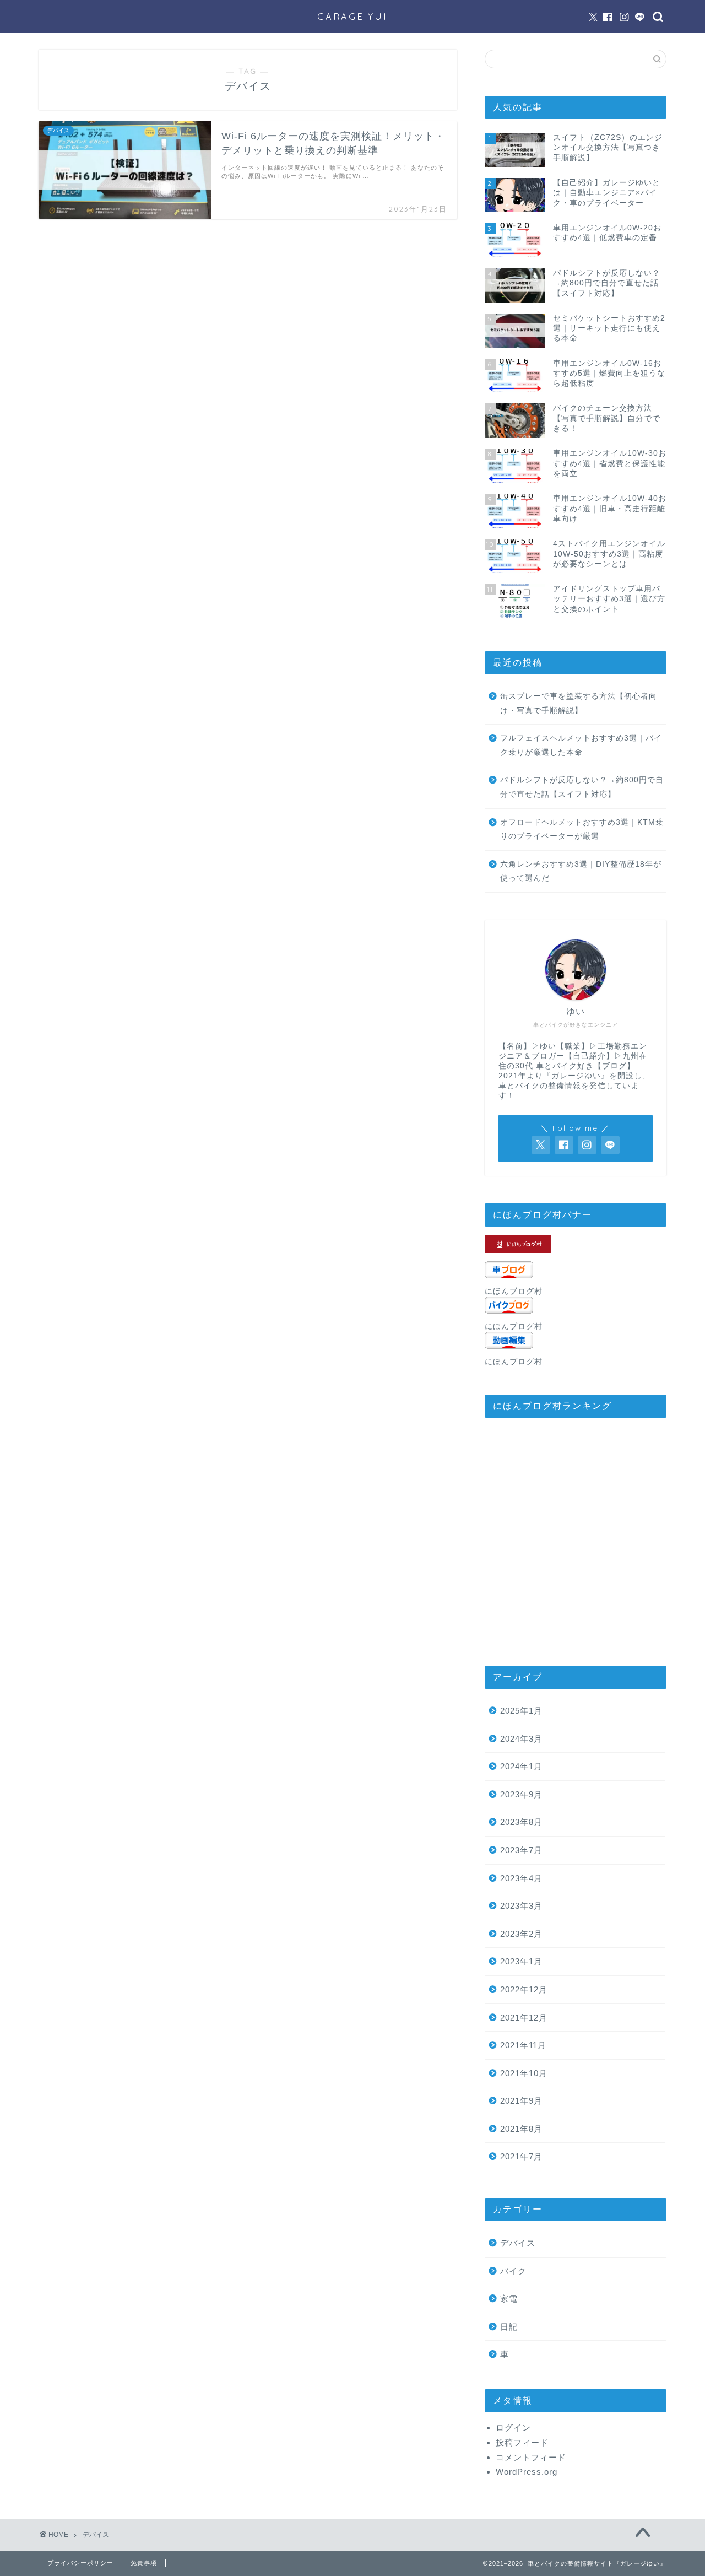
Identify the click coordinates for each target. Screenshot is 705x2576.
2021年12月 (524, 2018)
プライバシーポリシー (80, 2563)
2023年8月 (521, 1822)
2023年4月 (521, 1878)
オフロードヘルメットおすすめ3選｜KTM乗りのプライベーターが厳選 (582, 830)
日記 (509, 2327)
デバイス (518, 2243)
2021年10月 (524, 2073)
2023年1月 (521, 1961)
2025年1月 (521, 1711)
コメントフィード (531, 2457)
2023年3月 (521, 1906)
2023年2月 (521, 1934)
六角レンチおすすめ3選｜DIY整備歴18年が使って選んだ (581, 871)
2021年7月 (521, 2156)
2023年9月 (521, 1794)
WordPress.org (527, 2472)
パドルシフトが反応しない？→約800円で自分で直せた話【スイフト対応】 (582, 787)
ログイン (513, 2428)
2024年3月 (521, 1739)
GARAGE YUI (352, 17)
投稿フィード (522, 2442)
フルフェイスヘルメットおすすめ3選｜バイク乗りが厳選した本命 (581, 745)
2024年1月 (521, 1766)
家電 (509, 2299)
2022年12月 (524, 1989)
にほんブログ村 (514, 1291)
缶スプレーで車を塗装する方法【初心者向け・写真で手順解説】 (579, 703)
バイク (513, 2271)
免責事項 (144, 2563)
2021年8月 (521, 2129)
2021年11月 (523, 2045)
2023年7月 (521, 1850)
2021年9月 (521, 2101)
